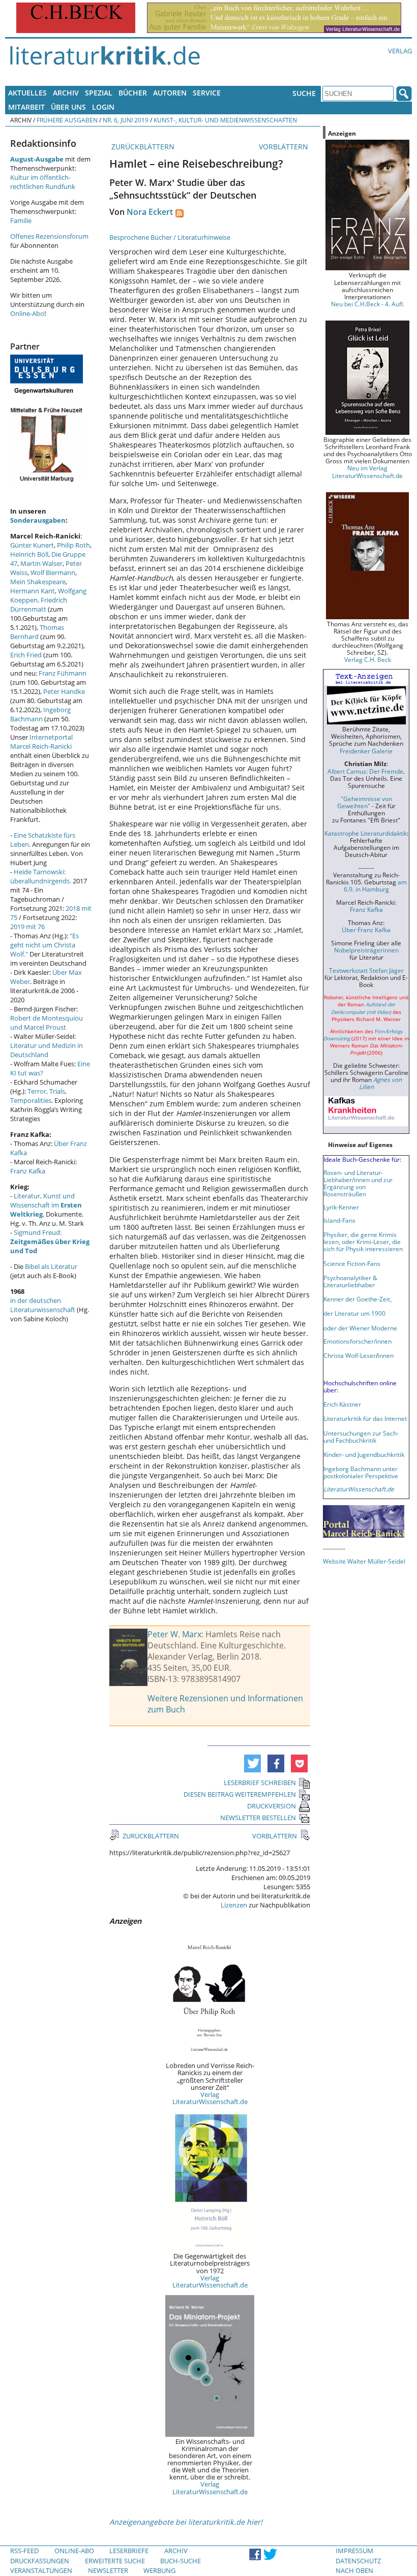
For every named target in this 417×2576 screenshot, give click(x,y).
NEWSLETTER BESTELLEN (258, 1818)
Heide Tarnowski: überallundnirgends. (41, 876)
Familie (21, 220)
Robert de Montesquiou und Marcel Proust (47, 1023)
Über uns (68, 107)
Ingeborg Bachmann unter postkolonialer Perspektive (361, 1472)
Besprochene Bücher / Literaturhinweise (170, 237)
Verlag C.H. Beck (368, 659)
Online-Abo (27, 313)
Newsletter (108, 2570)
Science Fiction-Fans (352, 1263)
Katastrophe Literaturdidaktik (366, 833)
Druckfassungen (40, 2561)
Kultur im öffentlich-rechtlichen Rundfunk (43, 182)
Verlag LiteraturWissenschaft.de (210, 2098)
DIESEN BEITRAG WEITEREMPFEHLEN (240, 1794)
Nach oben (354, 2570)
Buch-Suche (181, 2561)
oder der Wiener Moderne (360, 1328)
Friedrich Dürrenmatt (39, 605)
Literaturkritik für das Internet (365, 1418)
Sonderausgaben (38, 520)
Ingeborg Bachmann (40, 714)
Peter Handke (64, 691)
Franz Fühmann (63, 673)
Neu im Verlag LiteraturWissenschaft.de (367, 471)
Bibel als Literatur (51, 1266)
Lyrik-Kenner (341, 1207)
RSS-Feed (24, 2551)
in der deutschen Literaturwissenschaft (43, 1305)
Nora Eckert (150, 212)
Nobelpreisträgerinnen (366, 950)
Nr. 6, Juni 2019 (126, 120)
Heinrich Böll (29, 554)
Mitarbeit (26, 107)
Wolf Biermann (53, 573)
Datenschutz (358, 2561)
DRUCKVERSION (272, 1806)
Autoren (170, 93)
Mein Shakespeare (38, 582)
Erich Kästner (342, 1404)
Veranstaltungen (41, 2570)
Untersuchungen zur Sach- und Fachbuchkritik (361, 1437)
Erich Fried (26, 655)
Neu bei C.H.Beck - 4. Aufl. (368, 304)
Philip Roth (73, 545)
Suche (304, 93)
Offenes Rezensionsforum (49, 236)
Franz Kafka (28, 1171)
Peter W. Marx (174, 1634)
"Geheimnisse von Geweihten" (365, 802)
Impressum (354, 2551)
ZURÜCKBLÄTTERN (142, 147)
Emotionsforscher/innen (358, 1341)
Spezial (99, 93)
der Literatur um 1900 (354, 1313)
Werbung (159, 2570)
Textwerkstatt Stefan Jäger (366, 970)
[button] (252, 1763)
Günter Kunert (32, 545)
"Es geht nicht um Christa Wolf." (44, 945)
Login (103, 107)
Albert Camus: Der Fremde (365, 771)
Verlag (400, 51)
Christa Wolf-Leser (350, 1355)
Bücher (133, 93)
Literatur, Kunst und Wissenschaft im (46, 1205)
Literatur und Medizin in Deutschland (47, 1050)
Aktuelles (27, 93)
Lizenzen (234, 1905)
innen (386, 1355)
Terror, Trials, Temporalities (38, 1096)
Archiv (66, 93)
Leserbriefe (129, 2551)
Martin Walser (41, 563)
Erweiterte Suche (115, 2561)
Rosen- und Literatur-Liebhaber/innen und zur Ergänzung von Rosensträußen (358, 1183)
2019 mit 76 (27, 927)
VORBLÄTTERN (285, 147)
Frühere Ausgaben (67, 120)
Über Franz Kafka (366, 930)
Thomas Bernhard (37, 632)
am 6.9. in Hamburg (375, 885)
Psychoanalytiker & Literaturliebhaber (350, 1281)
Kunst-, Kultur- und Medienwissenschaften (225, 120)
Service (207, 93)
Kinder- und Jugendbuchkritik (364, 1454)
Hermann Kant (33, 591)
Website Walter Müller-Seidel (364, 1561)
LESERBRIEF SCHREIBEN (260, 1783)
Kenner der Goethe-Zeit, (358, 1299)
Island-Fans (339, 1220)
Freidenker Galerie (366, 751)
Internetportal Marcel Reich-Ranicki (41, 742)
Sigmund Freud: (50, 1242)
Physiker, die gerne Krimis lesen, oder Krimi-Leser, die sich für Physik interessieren (363, 1242)
